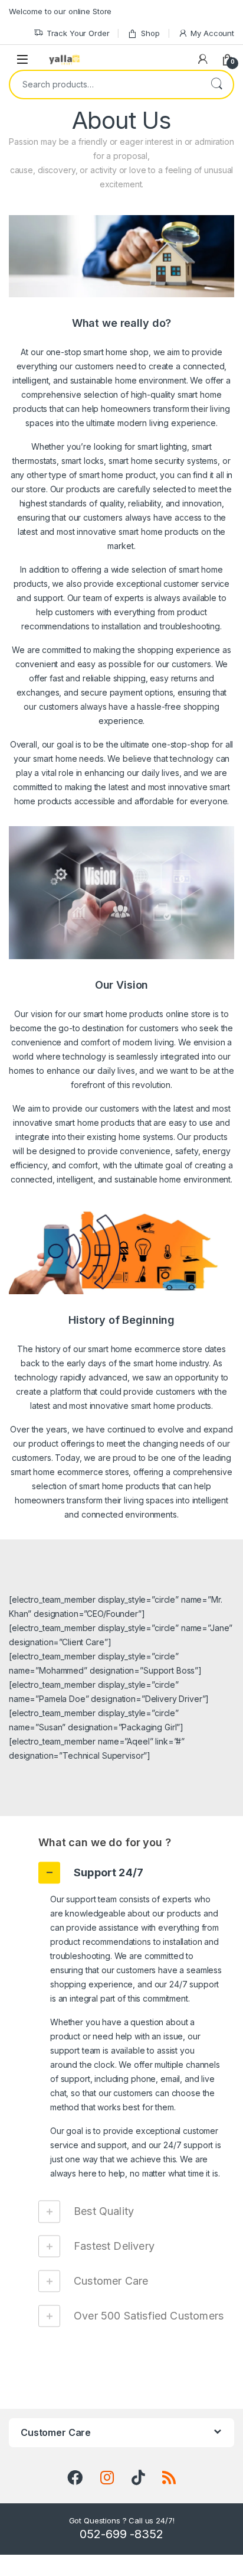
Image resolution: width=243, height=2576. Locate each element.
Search (216, 85)
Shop (150, 33)
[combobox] (105, 85)
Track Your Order (78, 33)
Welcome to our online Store (60, 11)
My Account (212, 33)
